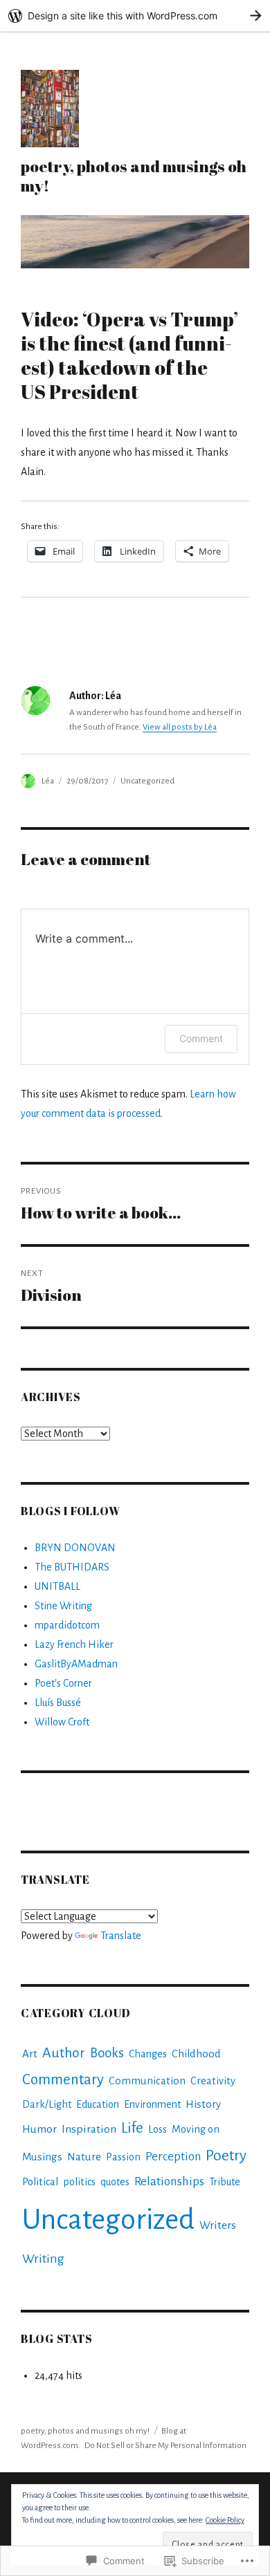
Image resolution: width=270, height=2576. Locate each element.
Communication (147, 2081)
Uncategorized (147, 781)
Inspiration (89, 2129)
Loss (157, 2129)
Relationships (169, 2181)
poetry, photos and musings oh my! (134, 176)
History (203, 2104)
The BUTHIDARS (72, 1567)
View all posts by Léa (180, 727)
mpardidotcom (67, 1625)
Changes (148, 2054)
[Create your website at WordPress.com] (135, 16)
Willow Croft (62, 1722)
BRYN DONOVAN (75, 1548)
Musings (42, 2157)
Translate (121, 1936)
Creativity (213, 2081)
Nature (84, 2157)
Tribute (225, 2182)
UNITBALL (57, 1586)
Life (132, 2128)
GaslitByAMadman (76, 1664)
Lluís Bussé (58, 1703)
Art (30, 2054)
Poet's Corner (63, 1683)
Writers (218, 2225)
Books (107, 2053)
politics (79, 2182)
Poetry (226, 2156)
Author (64, 2053)
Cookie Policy (225, 2520)
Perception (173, 2157)
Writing (43, 2259)
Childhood (196, 2054)
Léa (48, 781)
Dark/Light (47, 2104)
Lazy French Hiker (74, 1644)
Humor (39, 2129)
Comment (201, 1038)
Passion (123, 2157)
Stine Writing (63, 1606)
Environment (152, 2104)
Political (40, 2182)
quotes (115, 2182)
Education (98, 2104)
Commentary (63, 2080)
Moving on (196, 2129)
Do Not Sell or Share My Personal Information (165, 2446)
